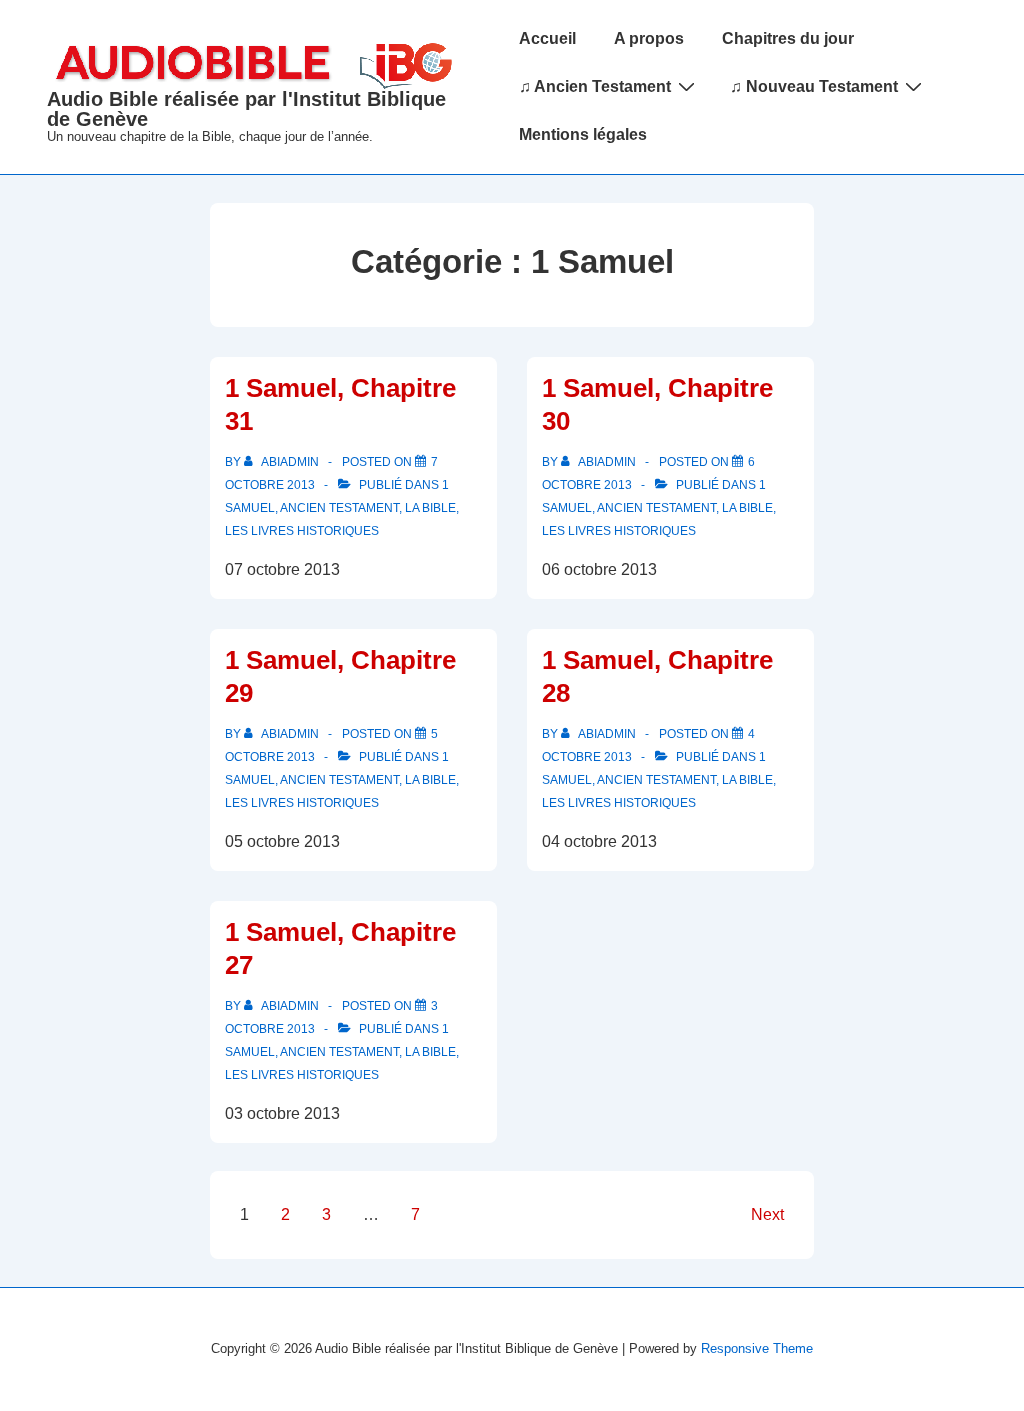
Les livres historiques (302, 531)
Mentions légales (583, 134)
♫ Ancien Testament (595, 86)
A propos (649, 38)
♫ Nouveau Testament (814, 86)
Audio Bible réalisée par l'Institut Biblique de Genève (246, 109)
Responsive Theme (757, 1348)
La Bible (430, 508)
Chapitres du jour (788, 38)
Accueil (547, 38)
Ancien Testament (339, 508)
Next (767, 1214)
